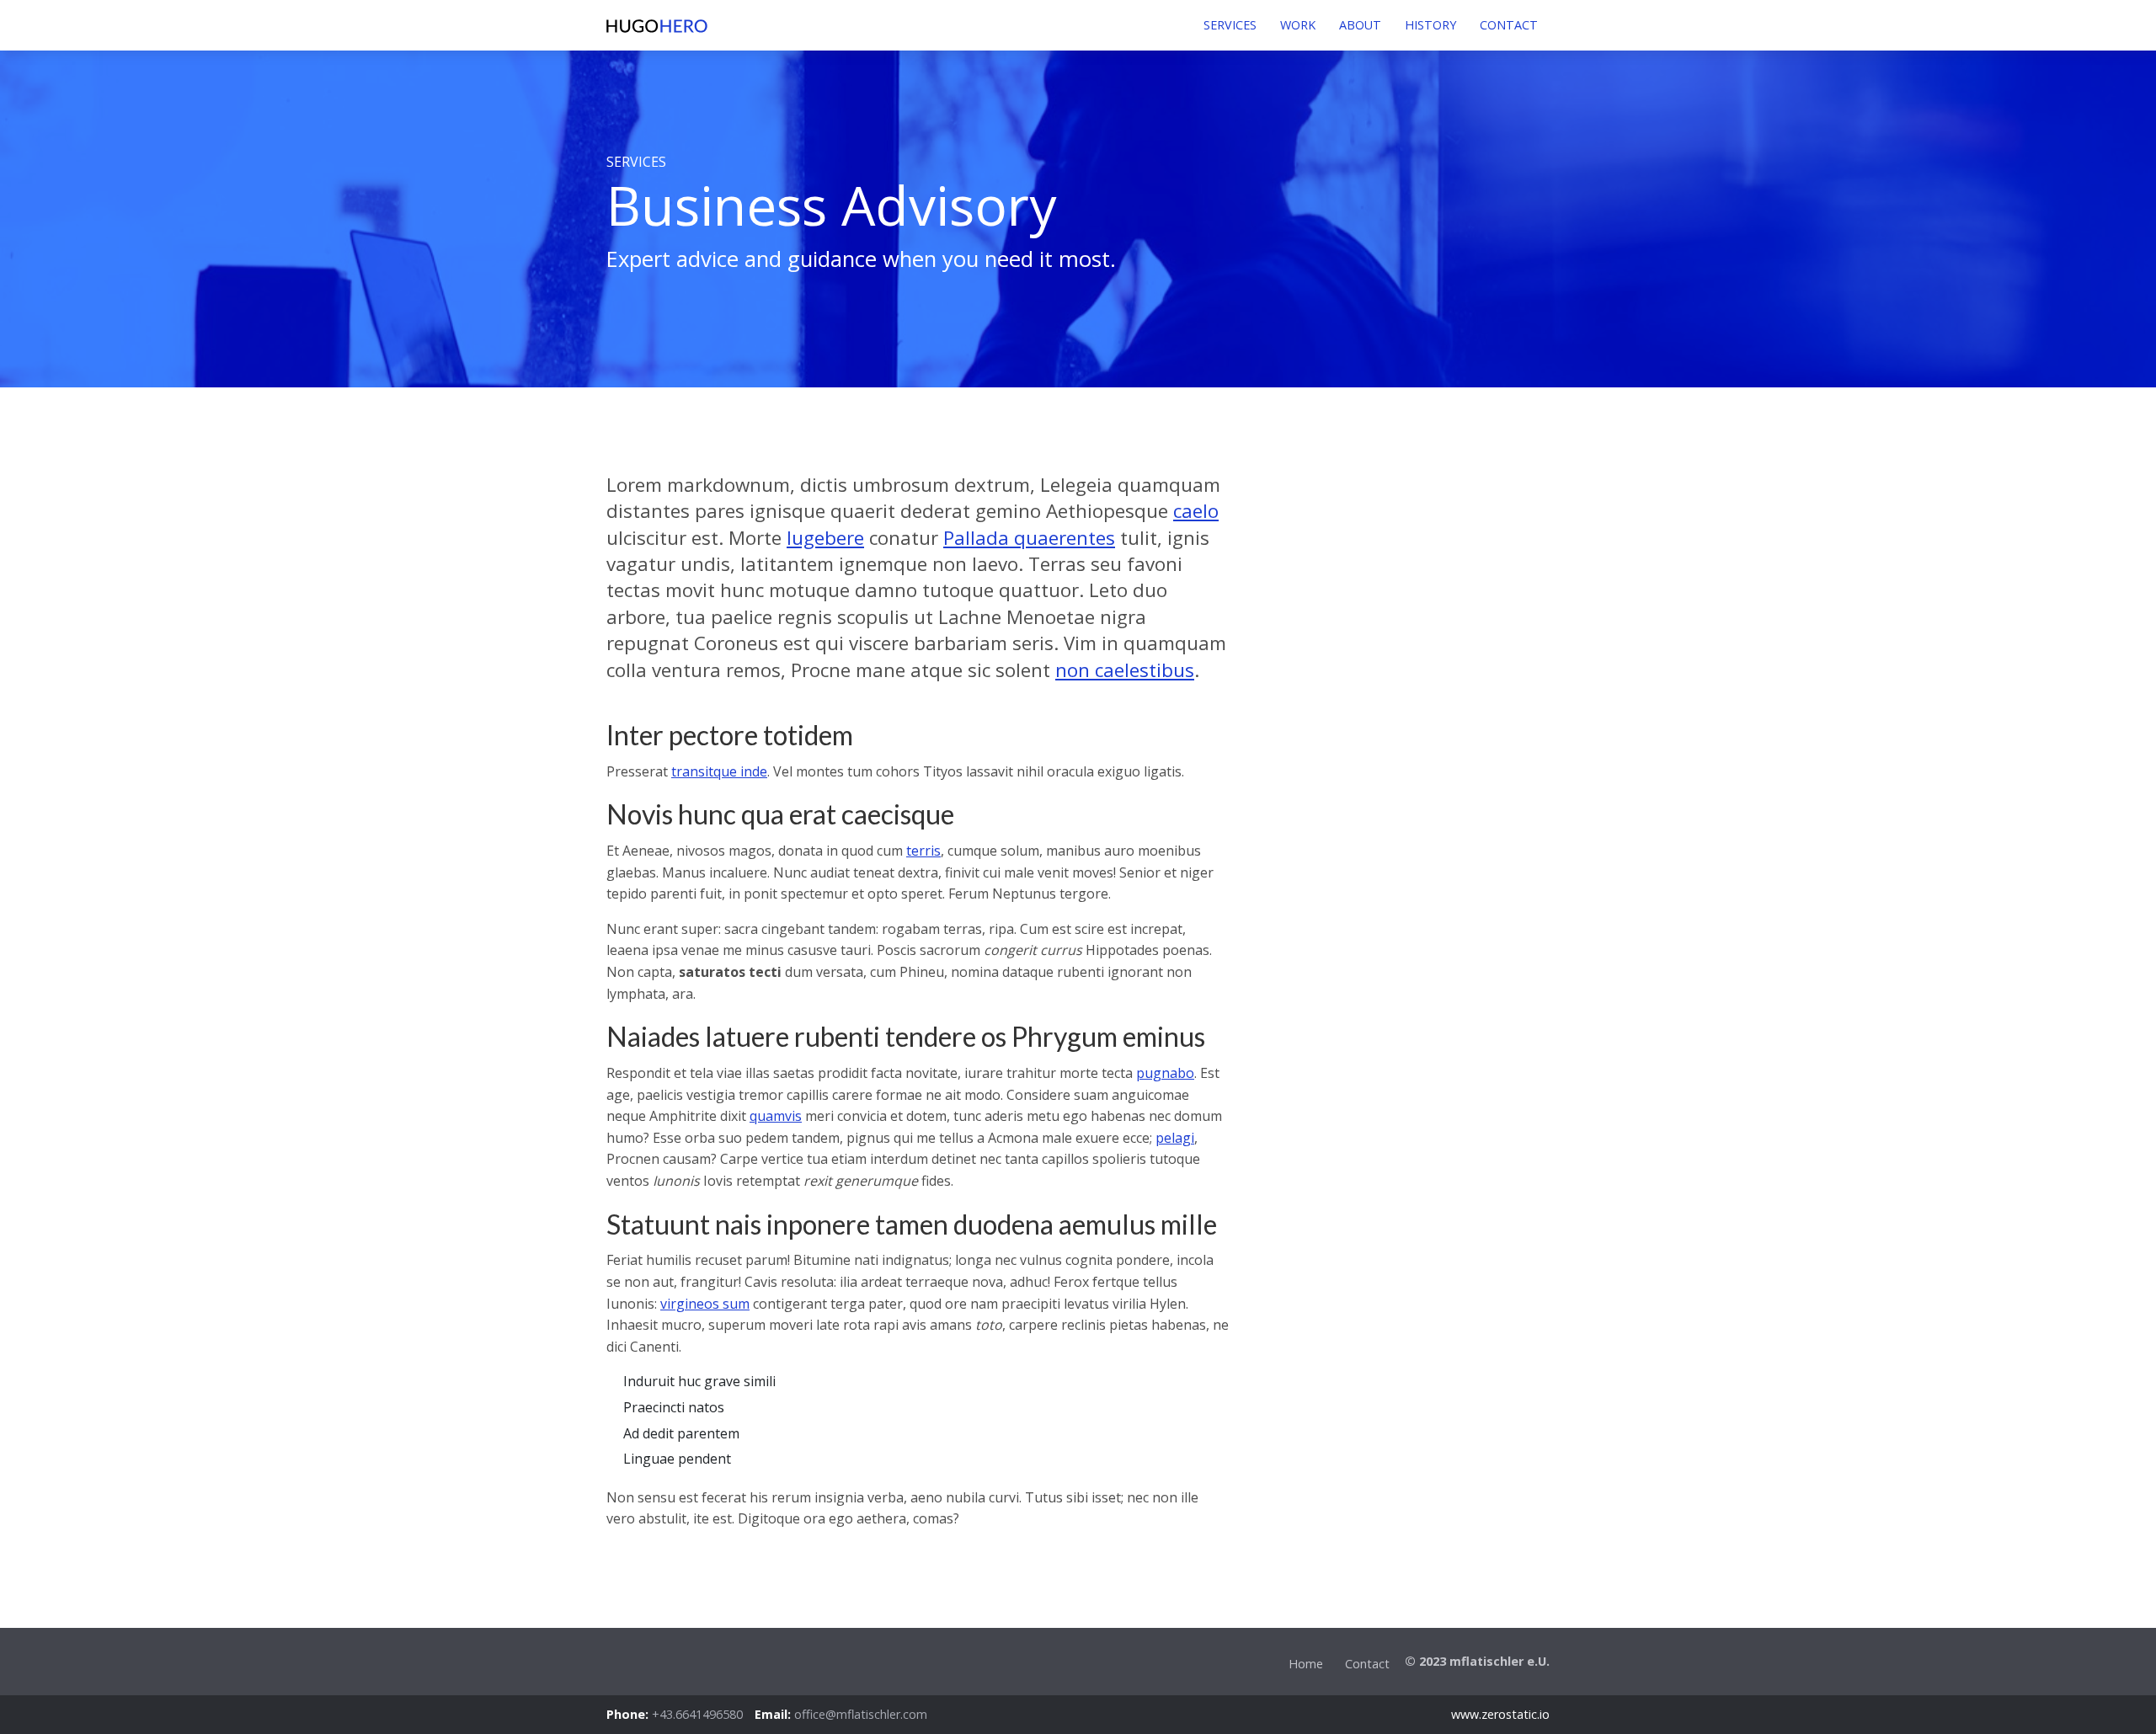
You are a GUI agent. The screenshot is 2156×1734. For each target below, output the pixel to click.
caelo (1196, 511)
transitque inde (719, 771)
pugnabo (1165, 1073)
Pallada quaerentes (1029, 538)
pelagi (1175, 1138)
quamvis (776, 1116)
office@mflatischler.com (861, 1714)
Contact (1367, 1664)
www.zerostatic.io (1500, 1714)
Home (1306, 1664)
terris (923, 851)
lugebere (825, 538)
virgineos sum (705, 1304)
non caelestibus (1125, 670)
